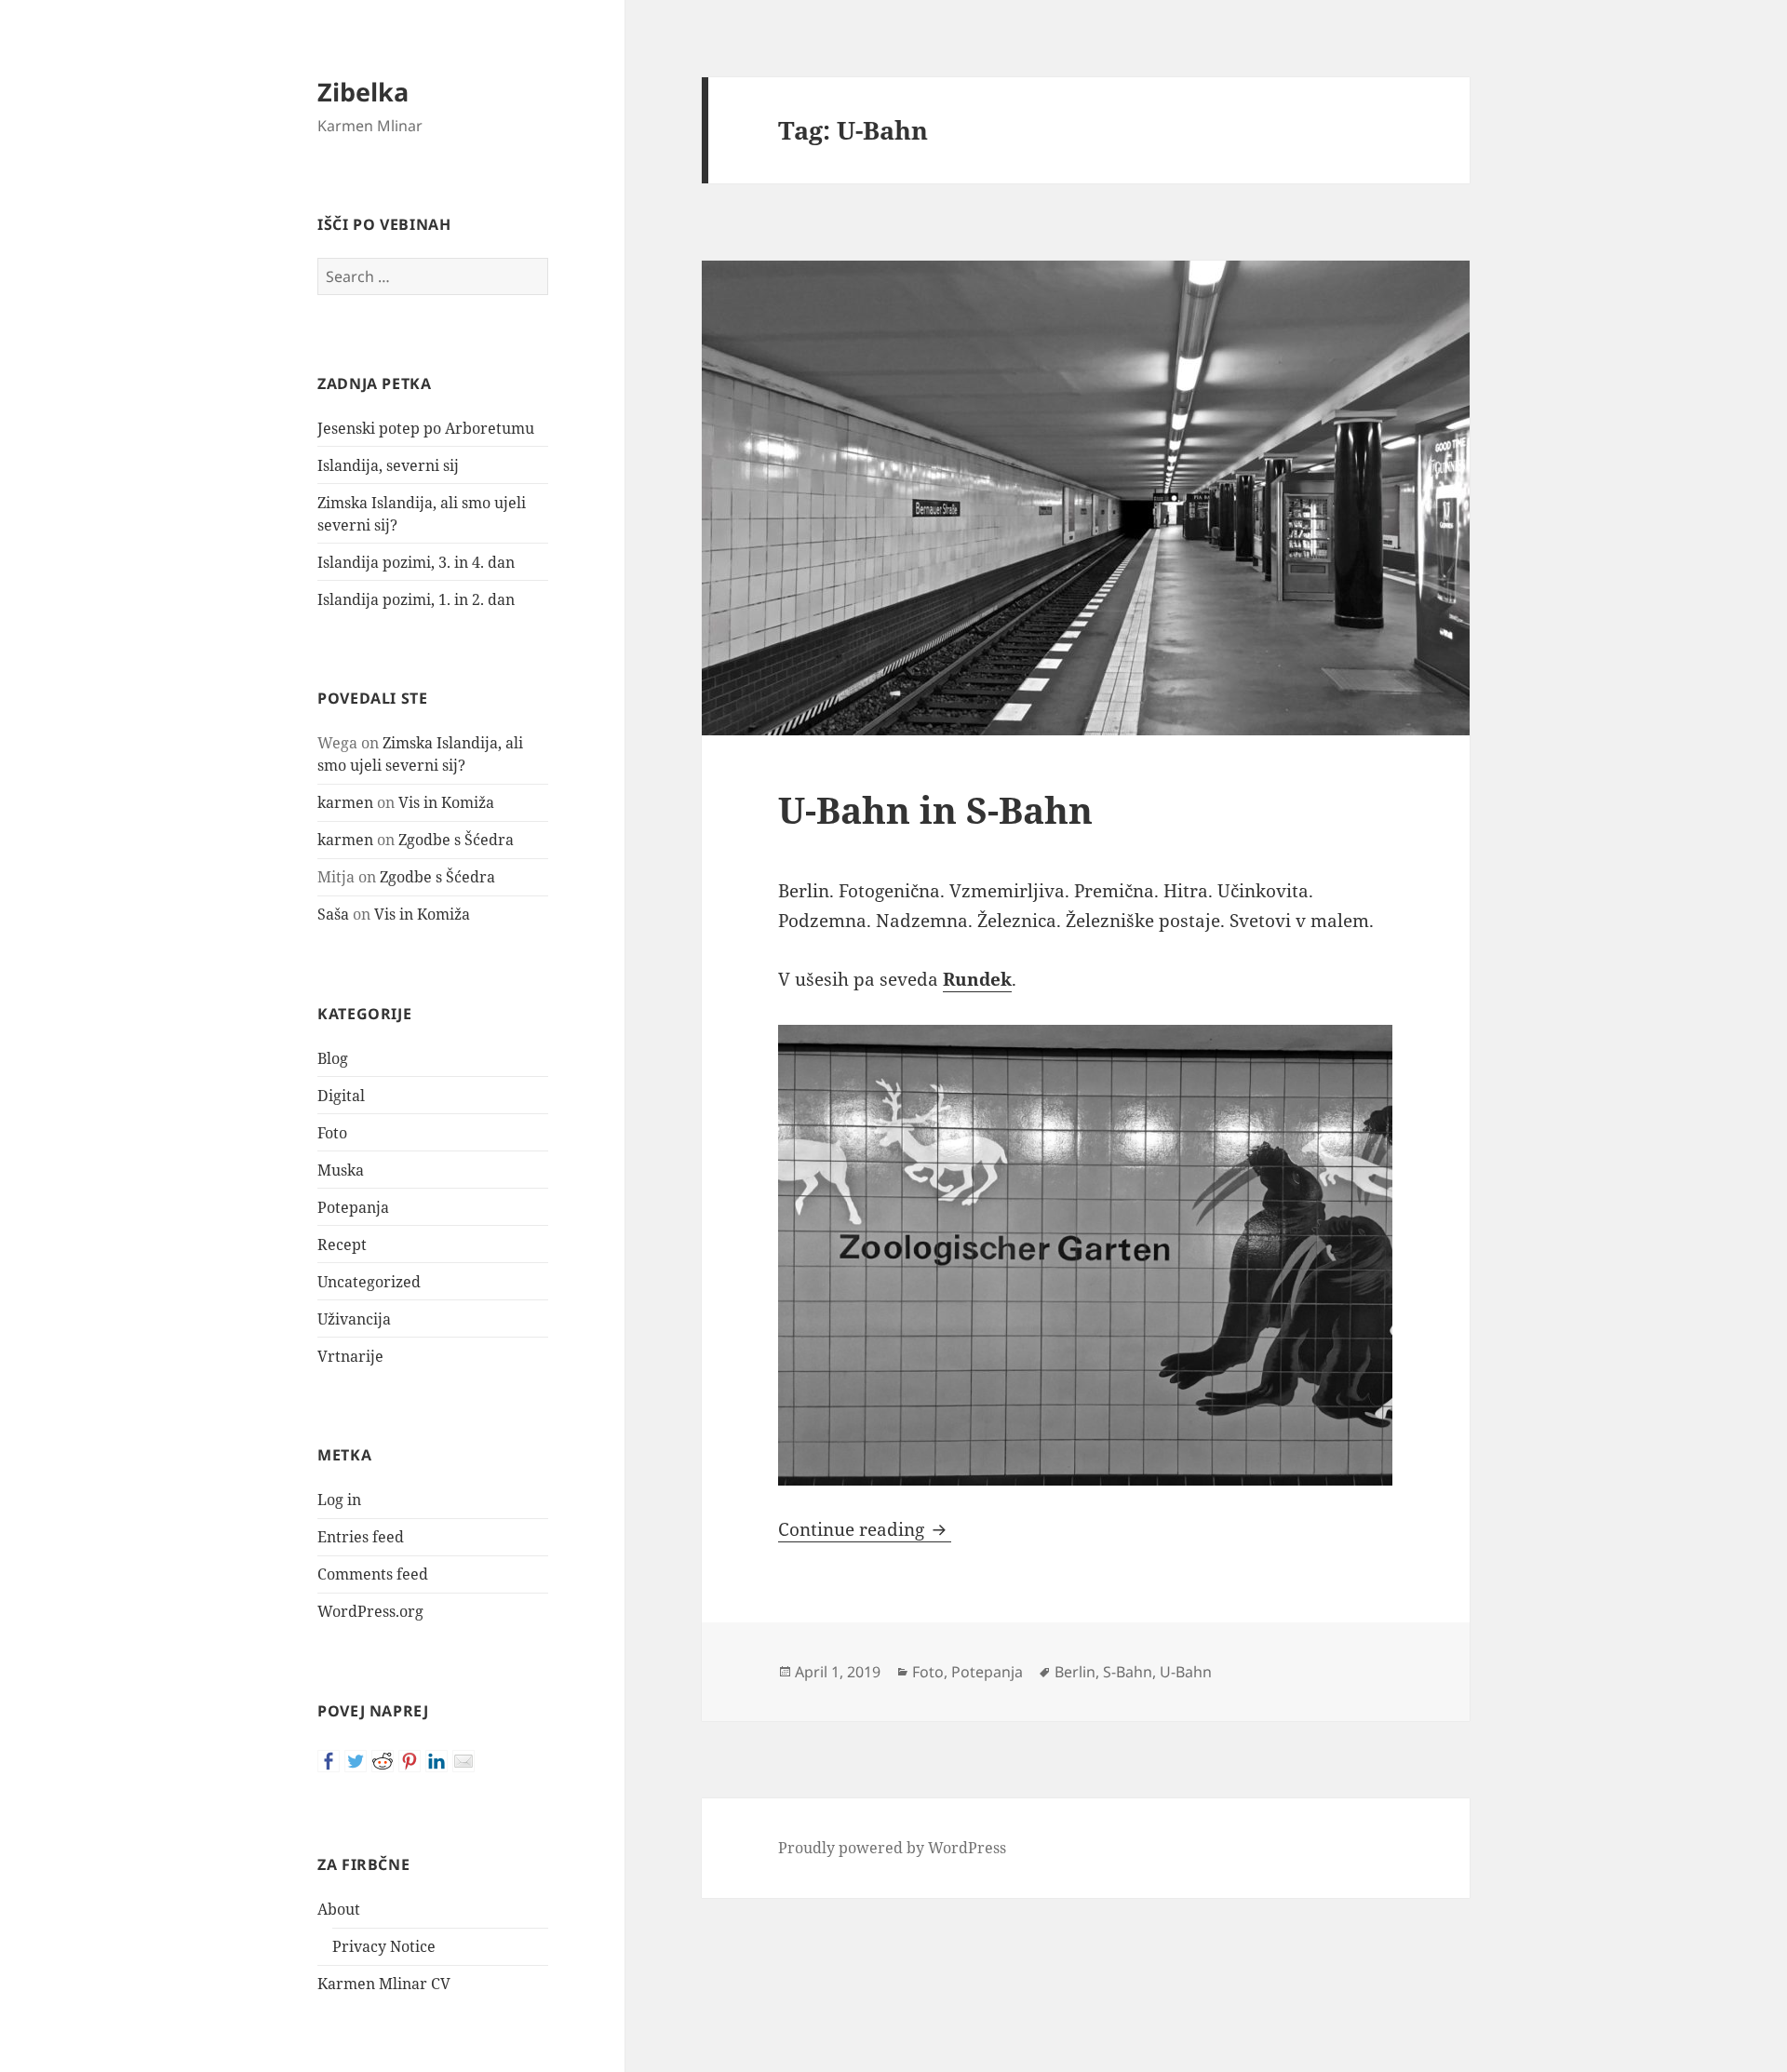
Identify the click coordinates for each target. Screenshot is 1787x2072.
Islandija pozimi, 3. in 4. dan (416, 562)
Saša (333, 914)
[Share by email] (464, 1761)
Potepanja (353, 1207)
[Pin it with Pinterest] (410, 1761)
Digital (341, 1096)
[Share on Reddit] (383, 1761)
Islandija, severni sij (388, 465)
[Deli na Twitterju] (356, 1761)
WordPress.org (370, 1611)
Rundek (977, 979)
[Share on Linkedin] (437, 1761)
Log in (339, 1500)
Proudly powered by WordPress (892, 1848)
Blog (333, 1058)
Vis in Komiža (446, 802)
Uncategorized (369, 1282)
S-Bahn (1128, 1672)
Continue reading (865, 1529)
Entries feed (361, 1537)
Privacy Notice (384, 1946)
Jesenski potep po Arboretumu (426, 428)
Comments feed (373, 1574)
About (339, 1909)
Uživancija (354, 1319)
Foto (332, 1133)
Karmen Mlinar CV (384, 1984)
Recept (342, 1245)
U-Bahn (1186, 1672)
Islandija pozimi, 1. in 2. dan (416, 599)
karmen (345, 802)
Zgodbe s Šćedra (456, 840)
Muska (341, 1170)
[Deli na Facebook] (329, 1761)
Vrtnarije (350, 1356)
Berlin (1075, 1672)
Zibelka (363, 92)
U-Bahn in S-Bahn (935, 809)
